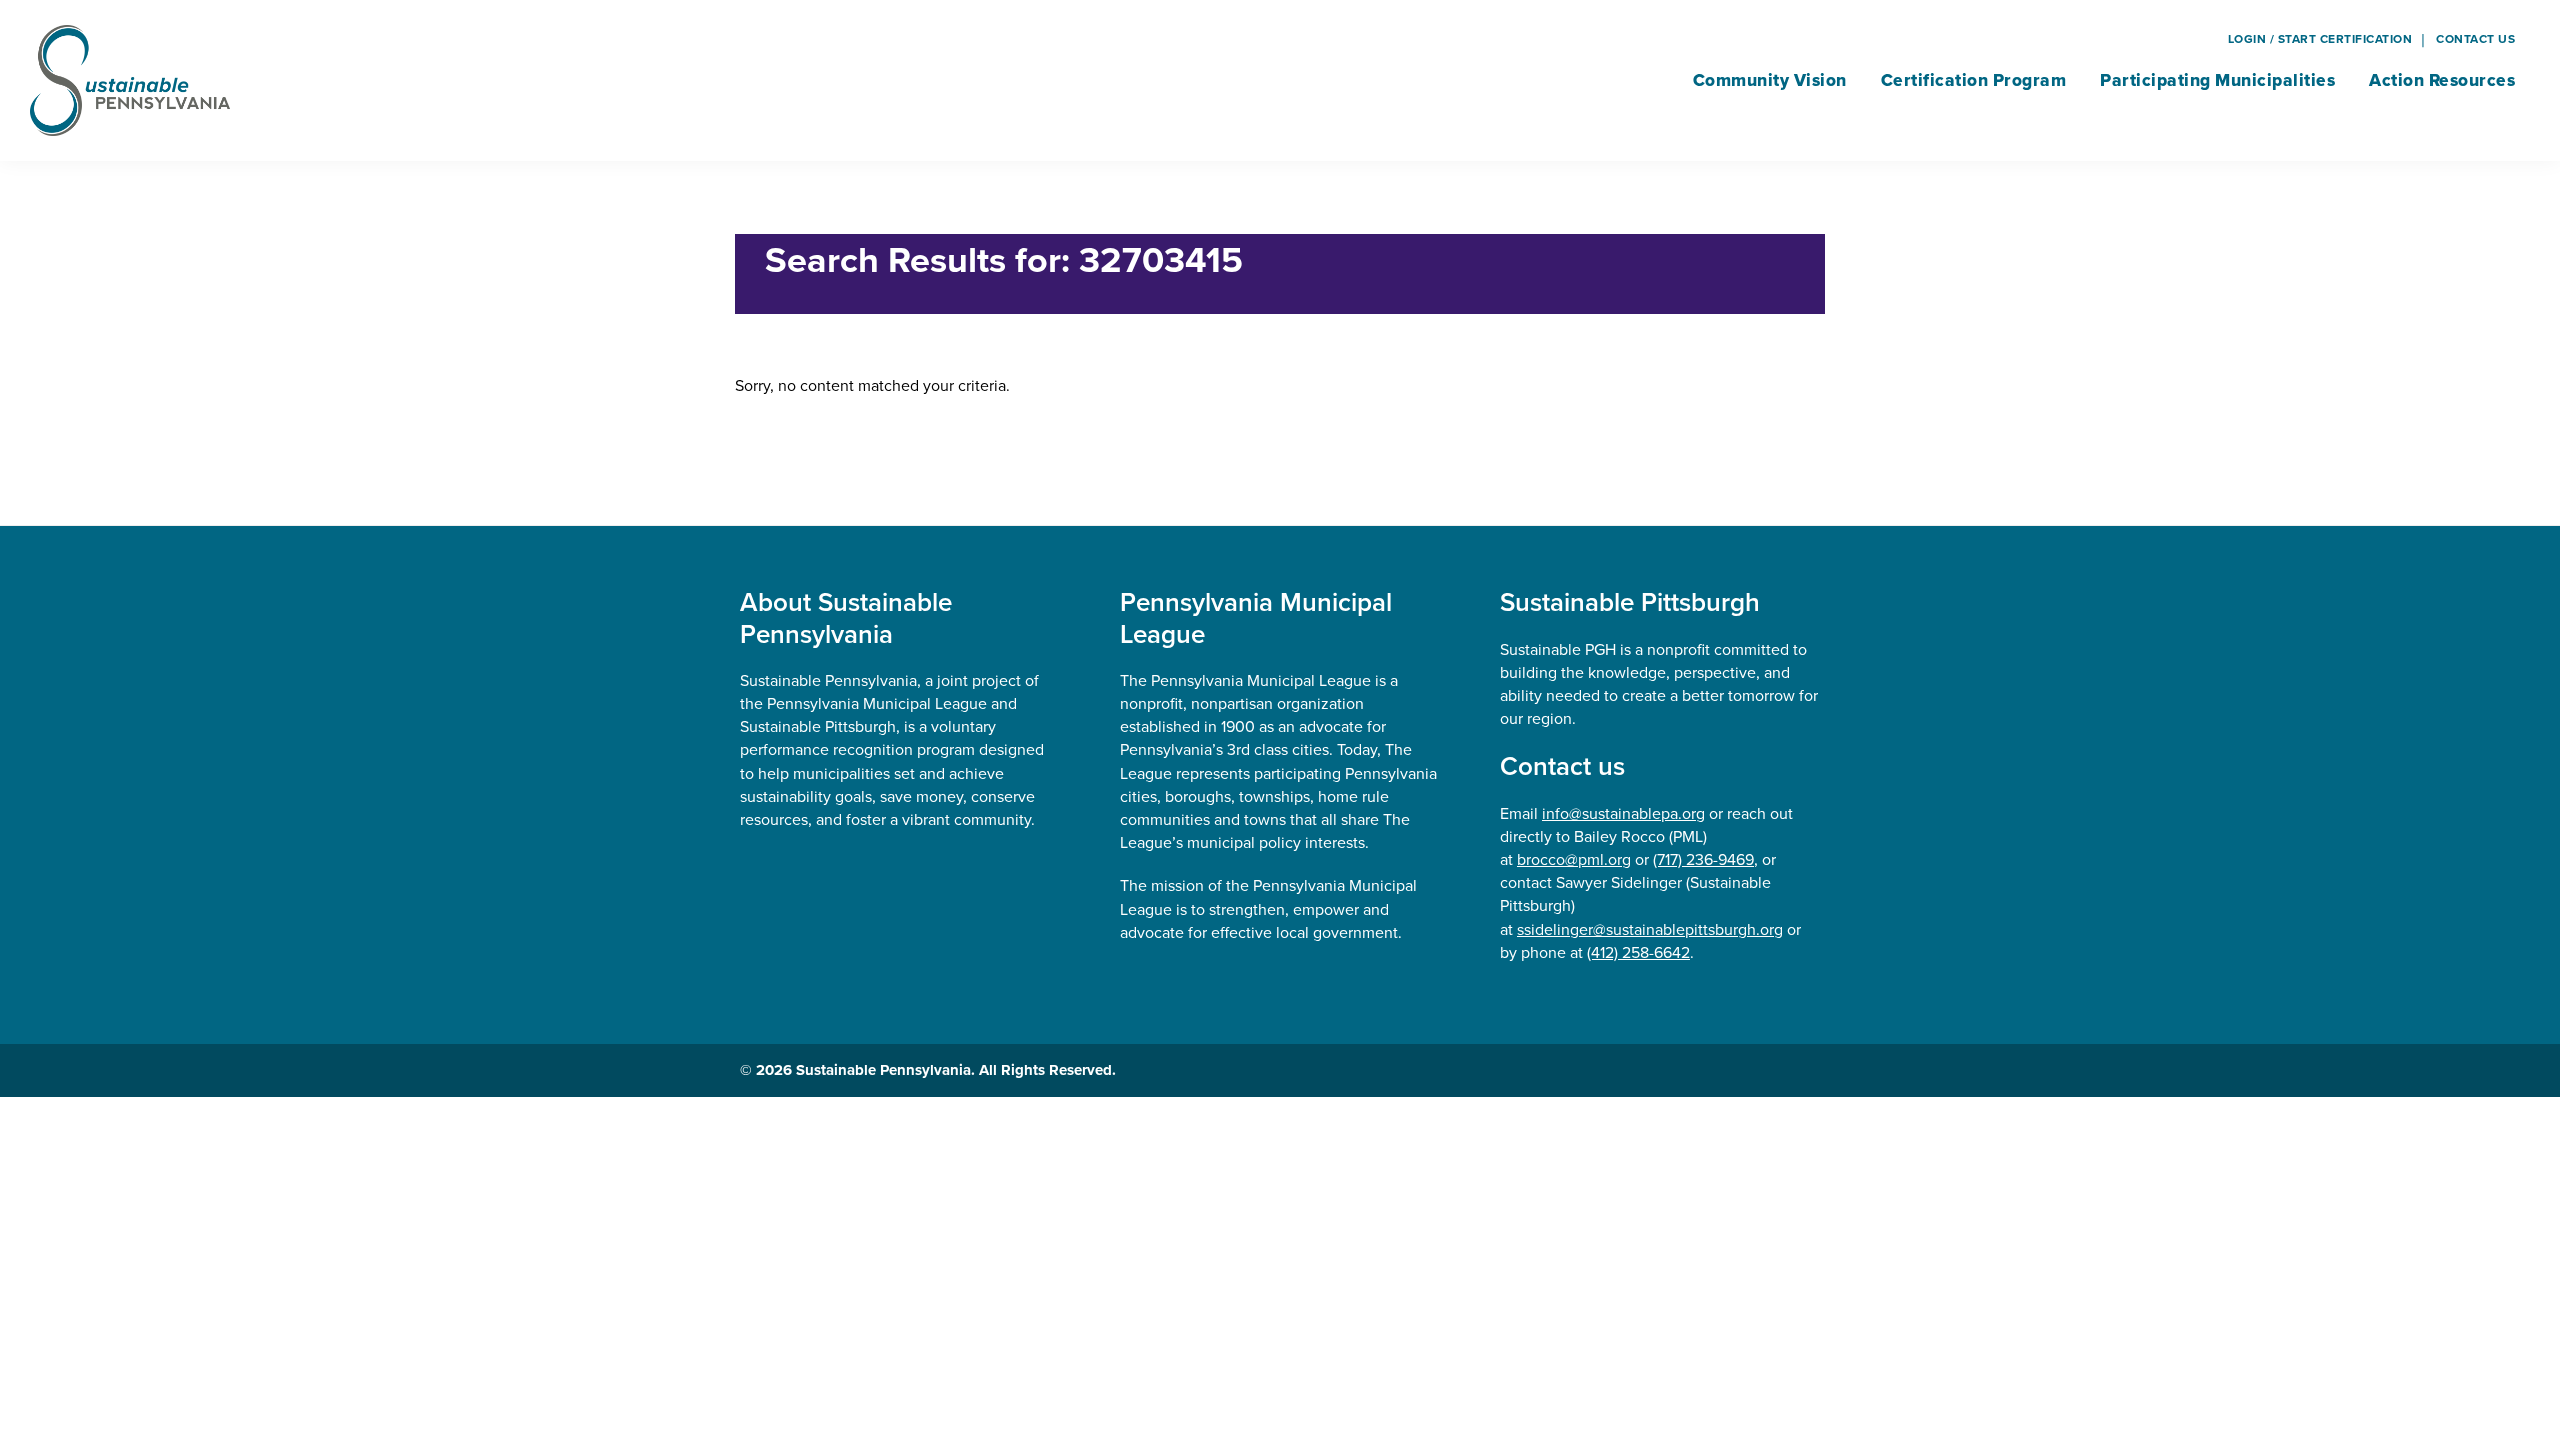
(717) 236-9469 (1703, 859)
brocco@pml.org (1574, 859)
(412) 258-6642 (1638, 952)
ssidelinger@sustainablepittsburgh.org (1650, 929)
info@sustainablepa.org (1623, 813)
